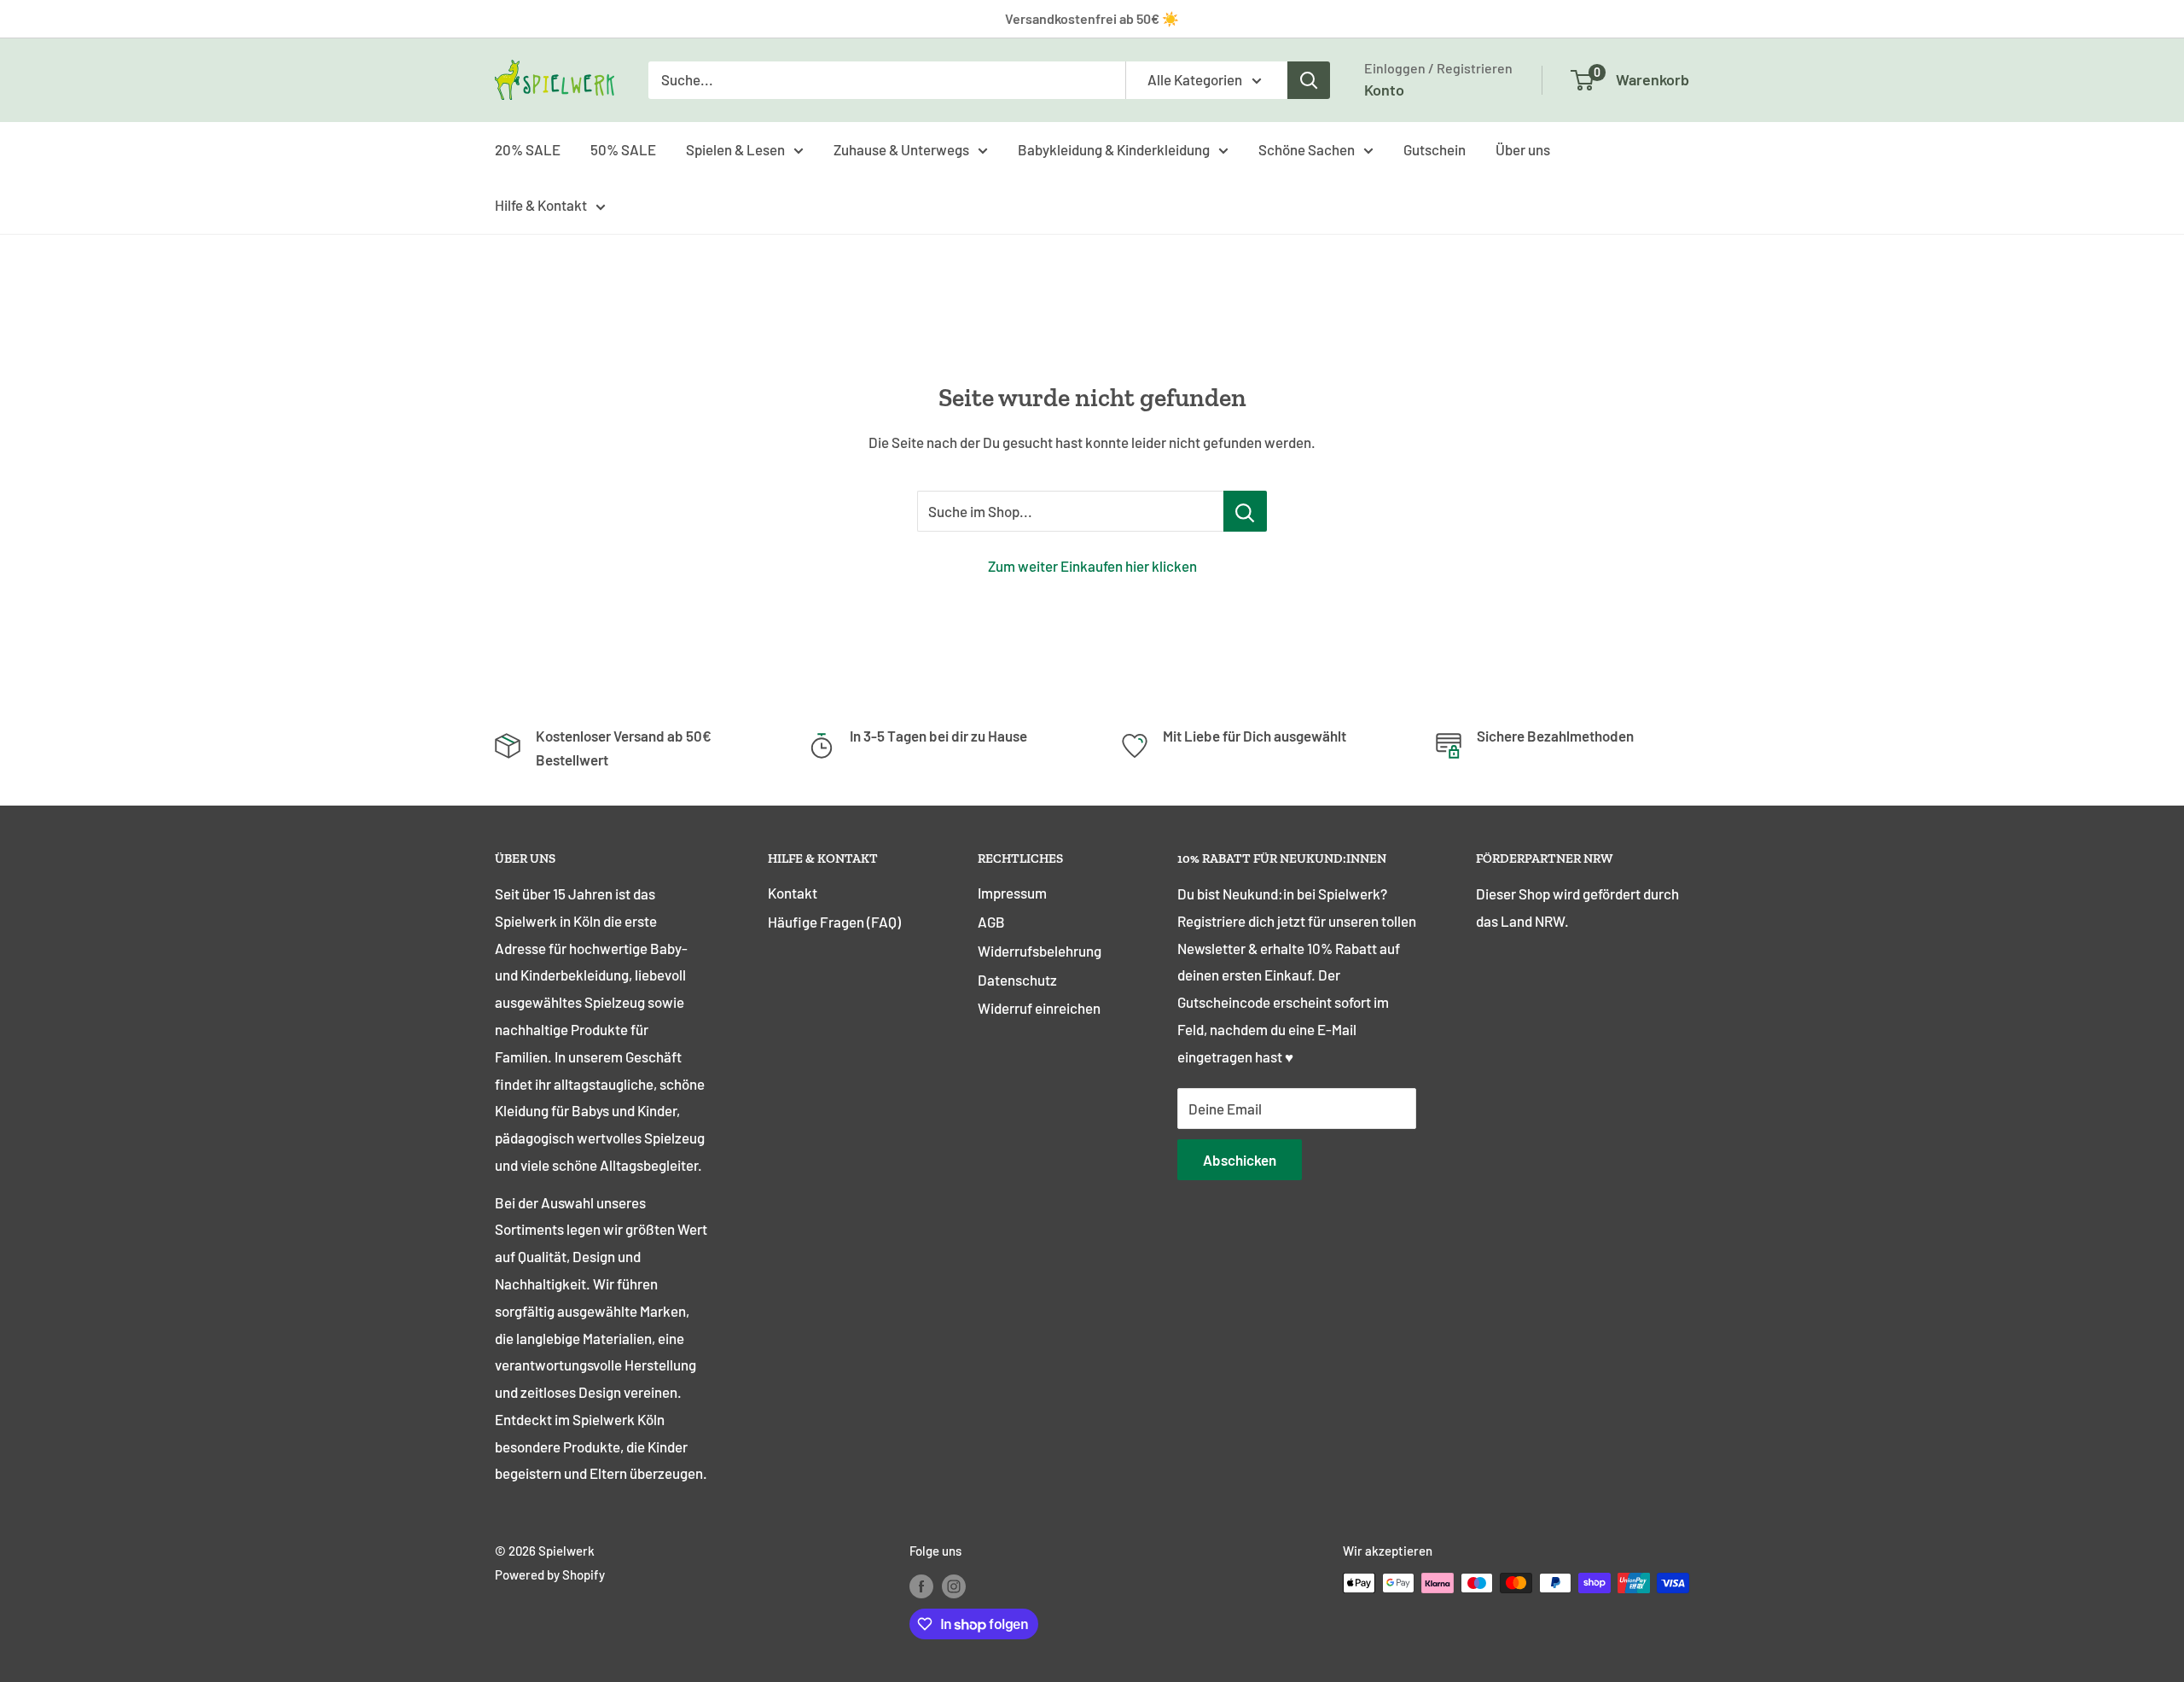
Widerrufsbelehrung (1040, 951)
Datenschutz (1017, 980)
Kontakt (793, 893)
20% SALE (528, 148)
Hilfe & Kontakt (541, 205)
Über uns (1523, 148)
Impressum (1012, 893)
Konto (1384, 90)
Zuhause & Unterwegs (901, 148)
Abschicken (1240, 1160)
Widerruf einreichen (1039, 1008)
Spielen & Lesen (735, 148)
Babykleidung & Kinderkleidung (1114, 148)
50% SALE (623, 148)
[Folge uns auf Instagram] (954, 1586)
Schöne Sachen (1307, 148)
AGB (991, 922)
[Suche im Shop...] (1245, 511)
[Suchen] (1309, 80)
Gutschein (1435, 148)
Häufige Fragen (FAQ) (834, 922)
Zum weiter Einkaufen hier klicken (1092, 566)
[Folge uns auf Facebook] (921, 1586)
